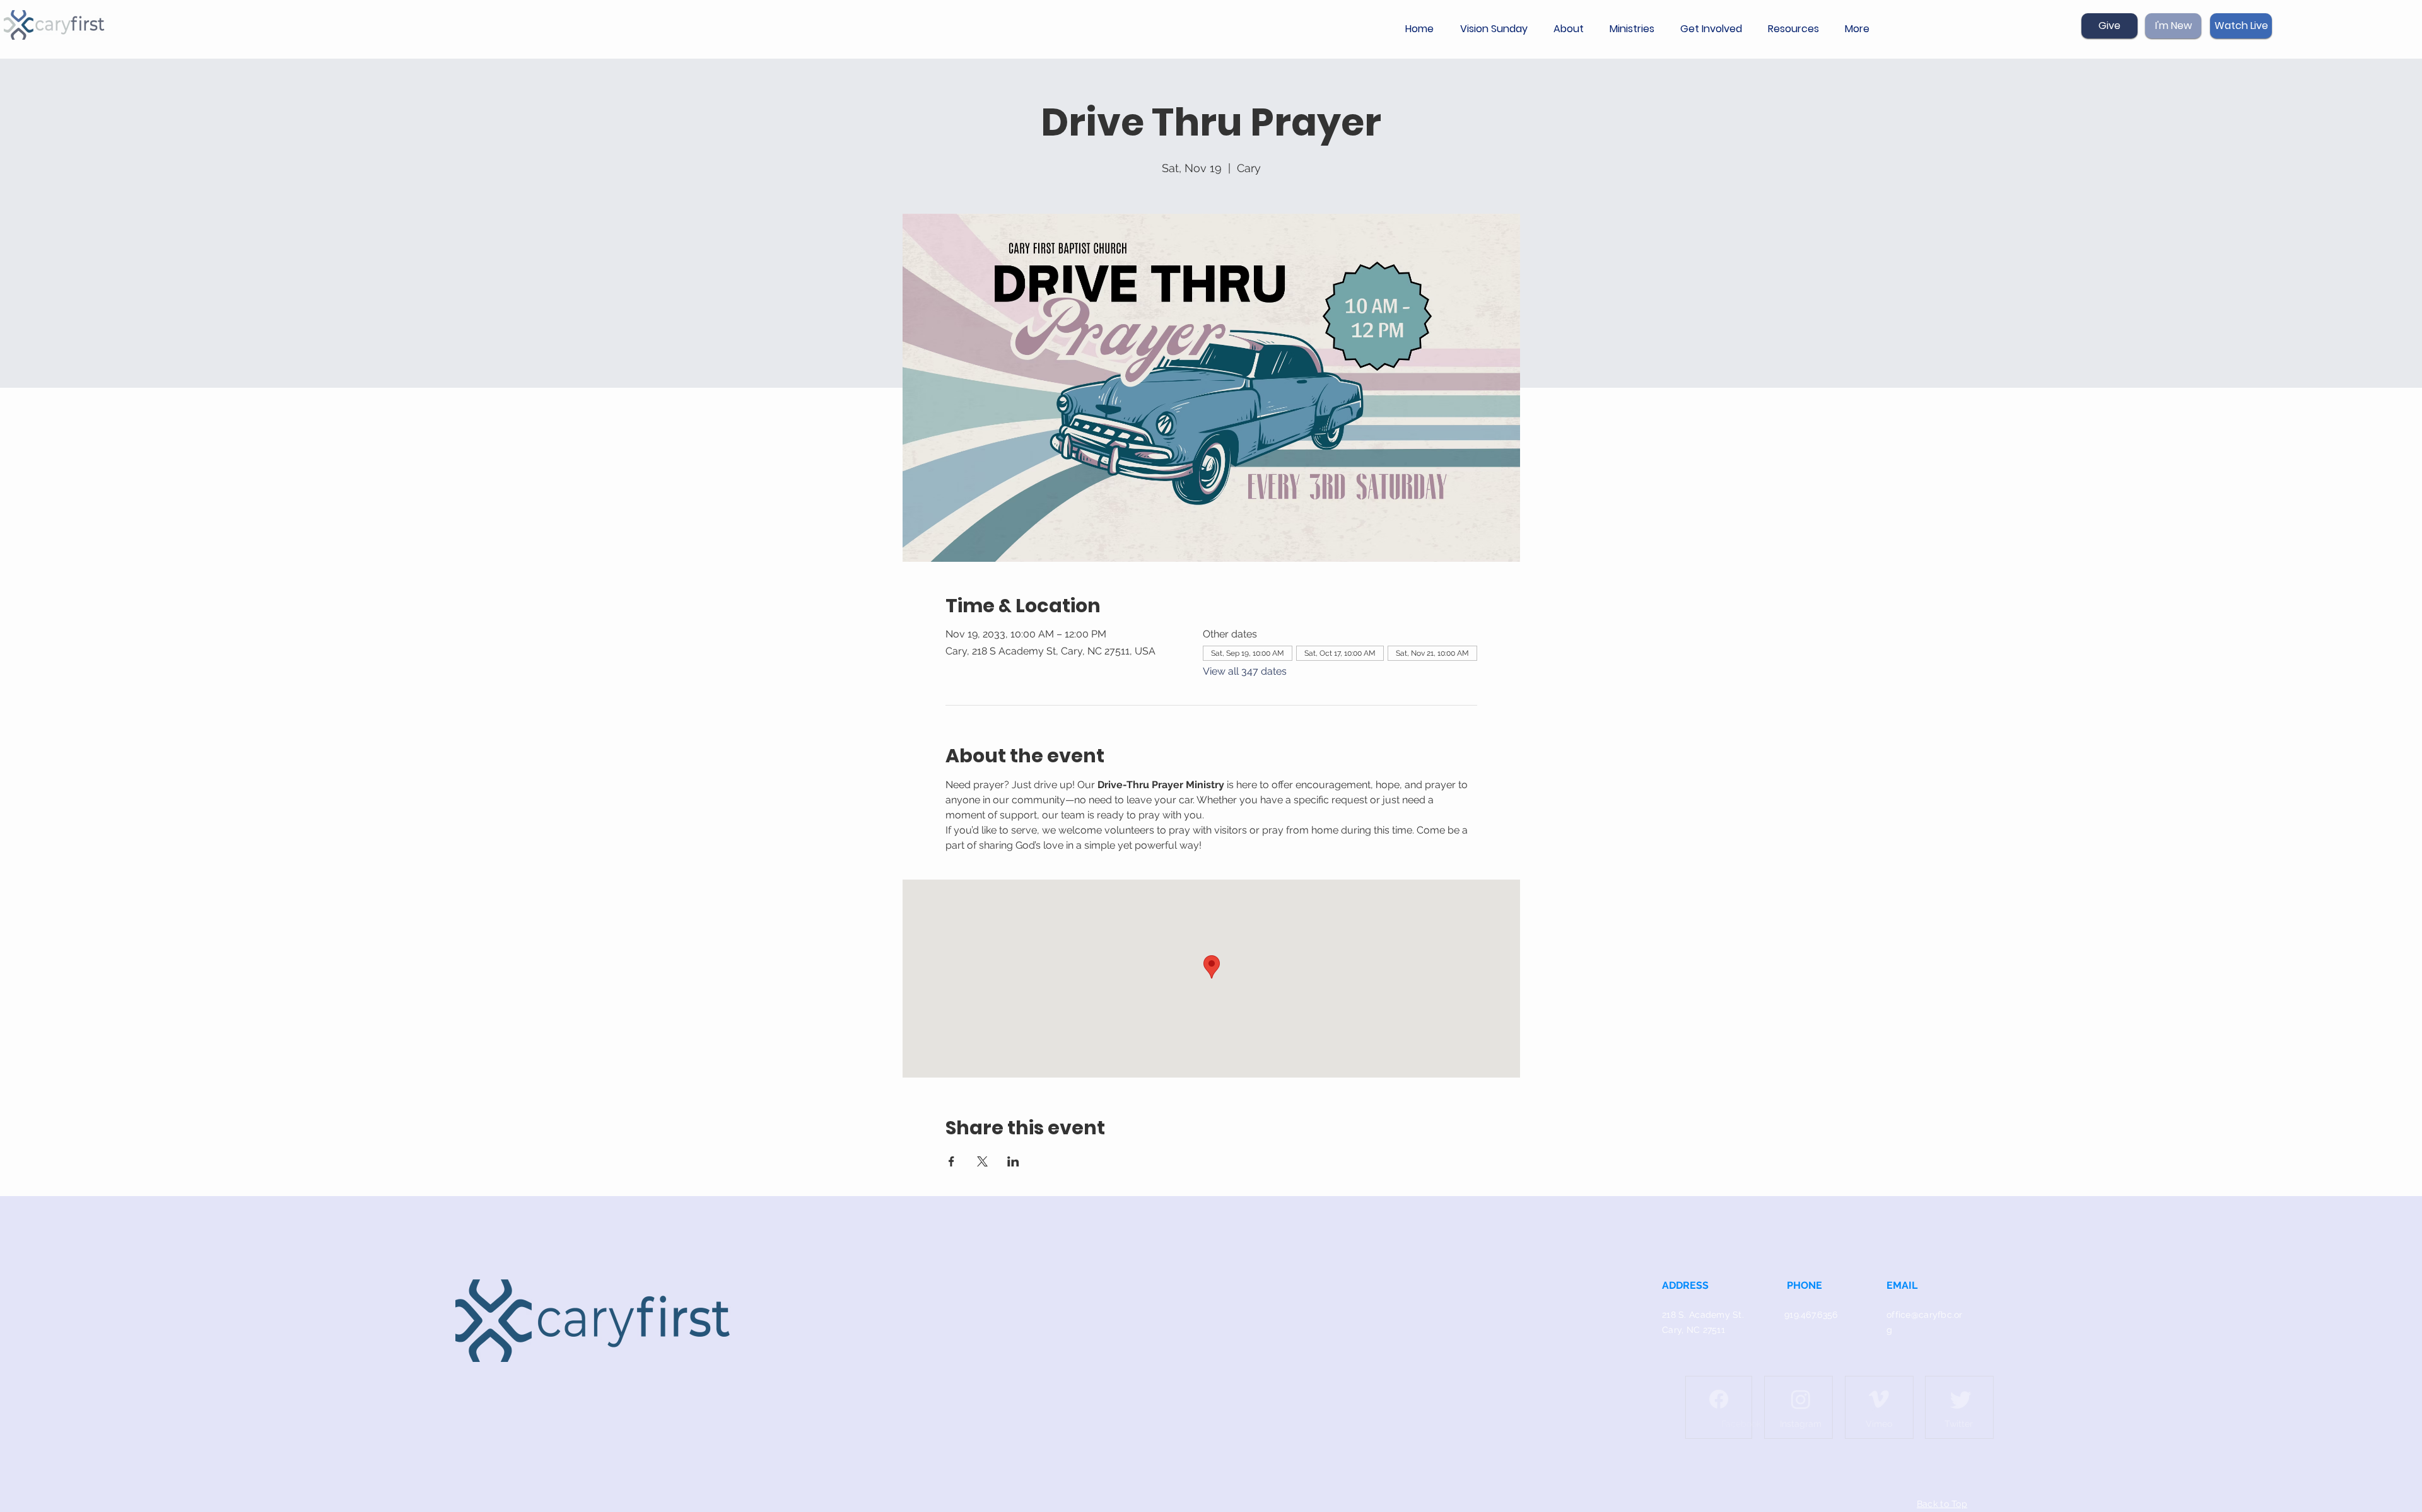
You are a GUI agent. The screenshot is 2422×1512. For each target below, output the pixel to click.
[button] (1572, 29)
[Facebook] (1695, 1399)
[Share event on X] (982, 1161)
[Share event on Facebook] (951, 1161)
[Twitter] (1938, 1399)
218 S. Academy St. (1703, 1315)
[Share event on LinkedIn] (1013, 1161)
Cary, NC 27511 (1694, 1330)
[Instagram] (1777, 1399)
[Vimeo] (1856, 1399)
